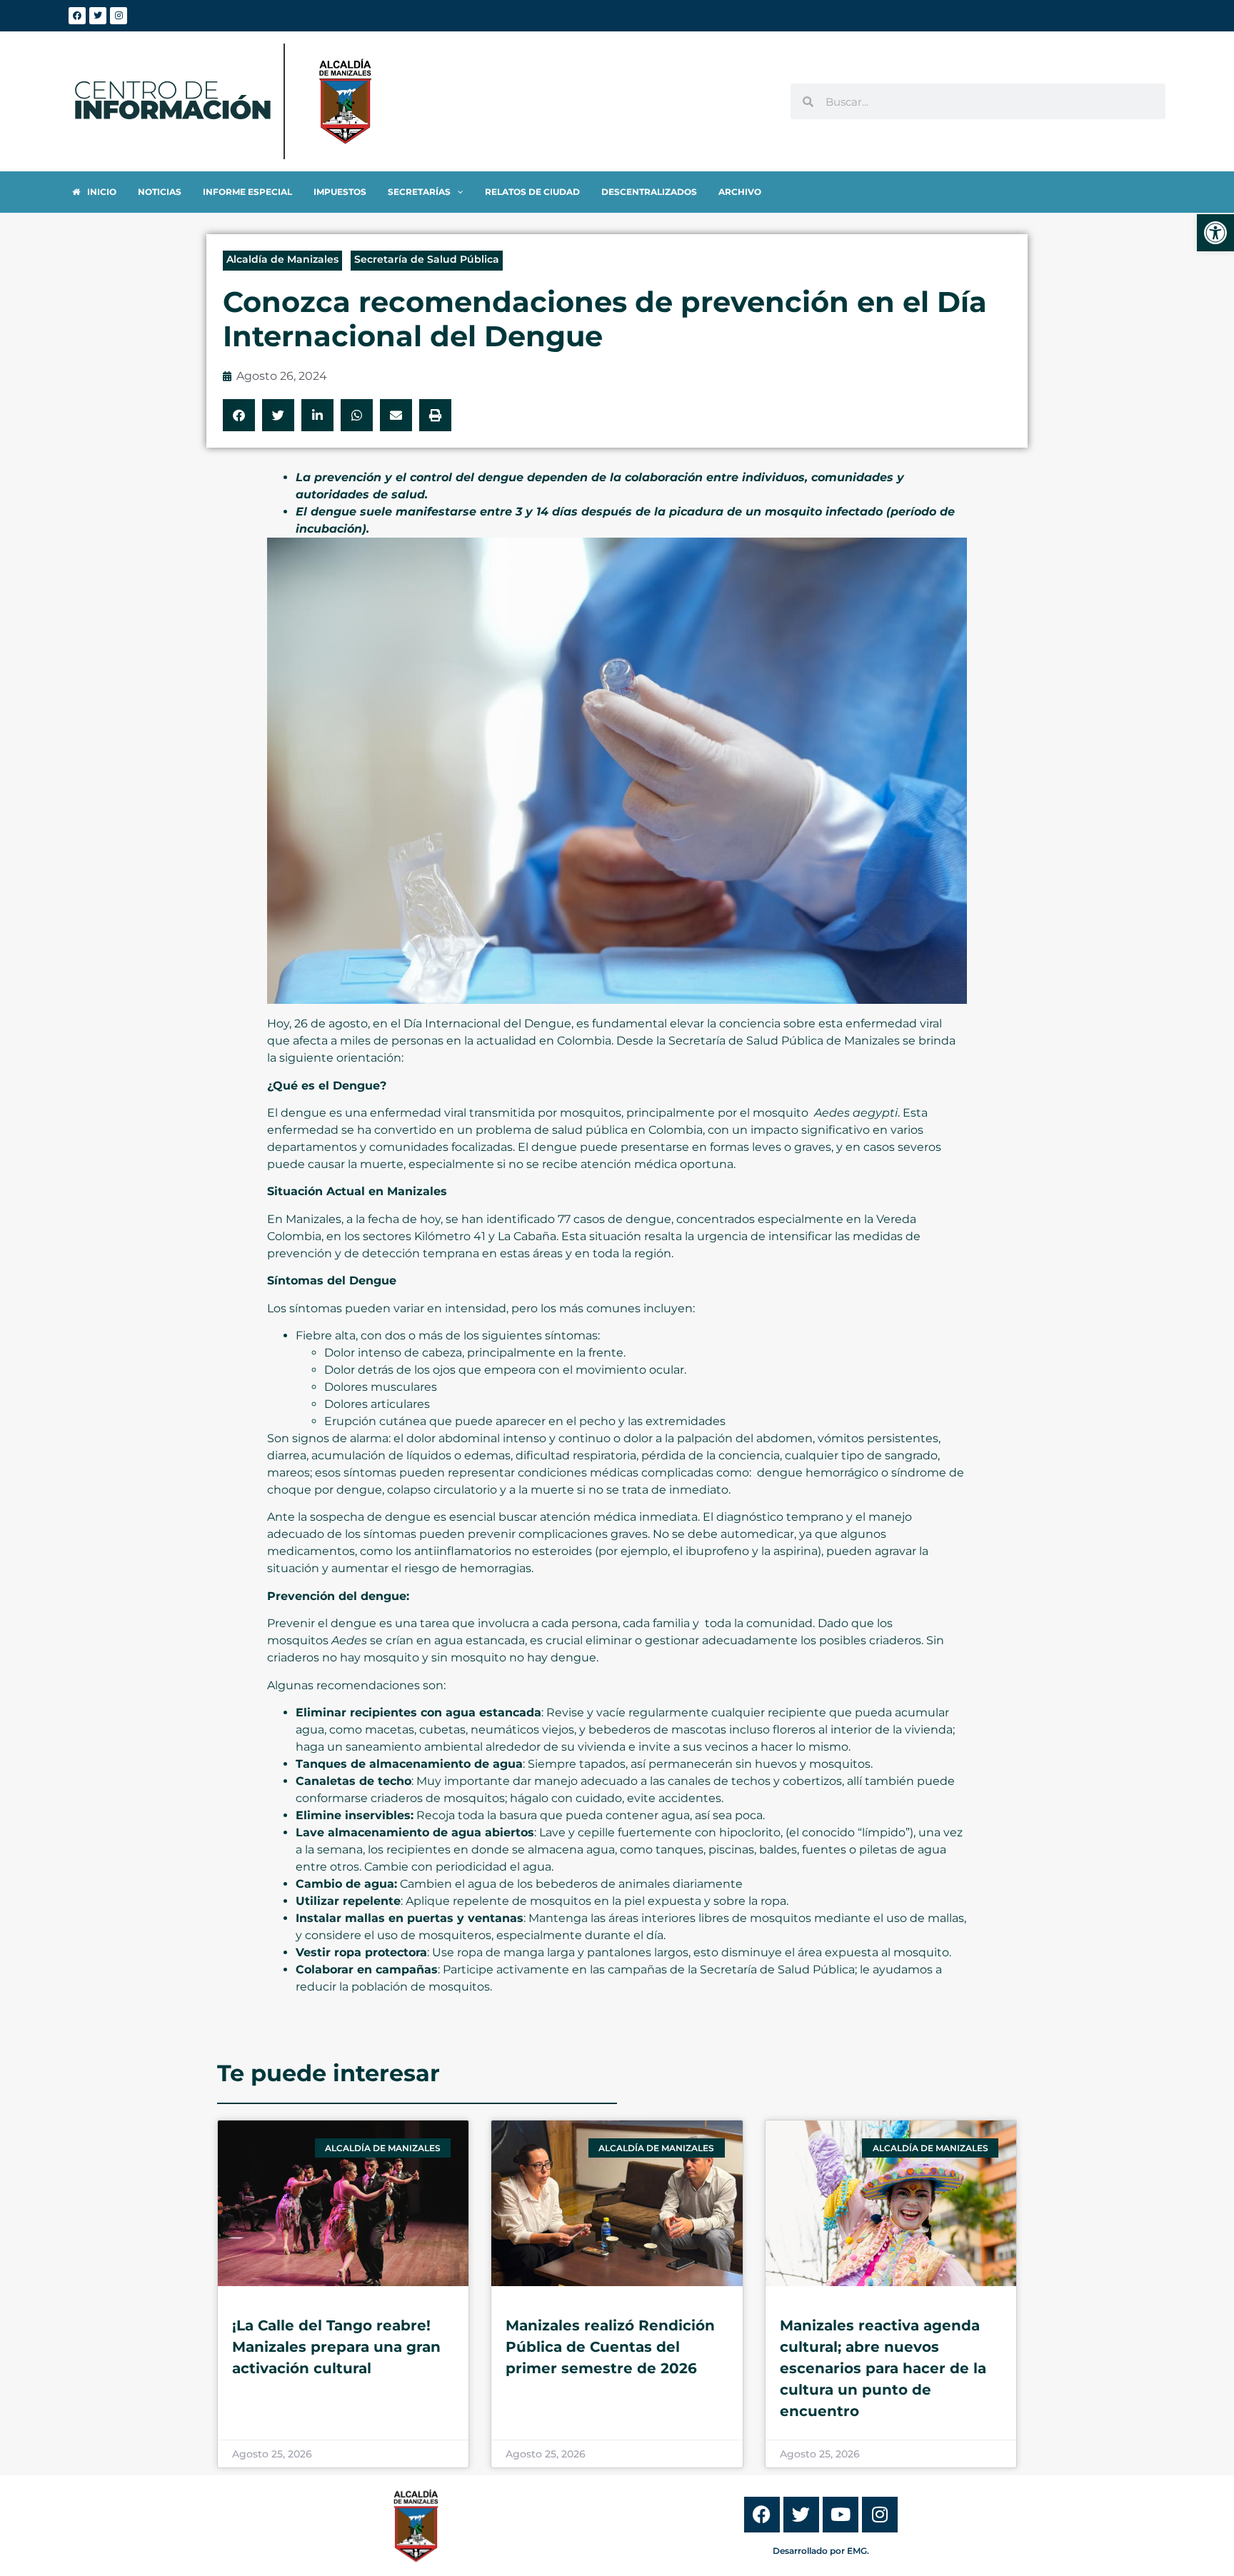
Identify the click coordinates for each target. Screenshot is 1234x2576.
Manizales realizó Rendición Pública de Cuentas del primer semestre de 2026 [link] (610, 2347)
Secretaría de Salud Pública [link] (427, 259)
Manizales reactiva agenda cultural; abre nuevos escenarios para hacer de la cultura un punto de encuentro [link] (883, 2368)
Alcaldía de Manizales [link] (282, 259)
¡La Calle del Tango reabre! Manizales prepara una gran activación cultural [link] (336, 2347)
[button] (239, 415)
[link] (1215, 233)
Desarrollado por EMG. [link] (821, 2551)
